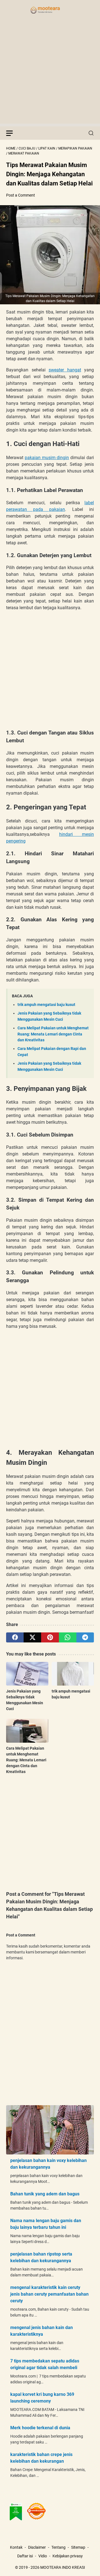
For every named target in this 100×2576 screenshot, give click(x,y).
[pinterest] (50, 1637)
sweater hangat (65, 370)
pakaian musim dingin (47, 458)
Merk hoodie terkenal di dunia (40, 2428)
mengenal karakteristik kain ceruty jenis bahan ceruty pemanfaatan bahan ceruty (49, 2294)
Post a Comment (21, 195)
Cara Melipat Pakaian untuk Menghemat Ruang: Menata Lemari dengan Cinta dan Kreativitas (53, 1034)
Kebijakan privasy (68, 2556)
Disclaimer (37, 2547)
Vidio (43, 2556)
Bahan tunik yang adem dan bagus (45, 2194)
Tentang (58, 2547)
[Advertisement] (50, 74)
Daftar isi (25, 2556)
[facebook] (15, 1637)
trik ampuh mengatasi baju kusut (46, 1005)
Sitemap (78, 2547)
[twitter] (32, 1637)
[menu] (13, 133)
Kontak (16, 2547)
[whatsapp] (68, 1637)
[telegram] (85, 1637)
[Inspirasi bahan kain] (50, 10)
